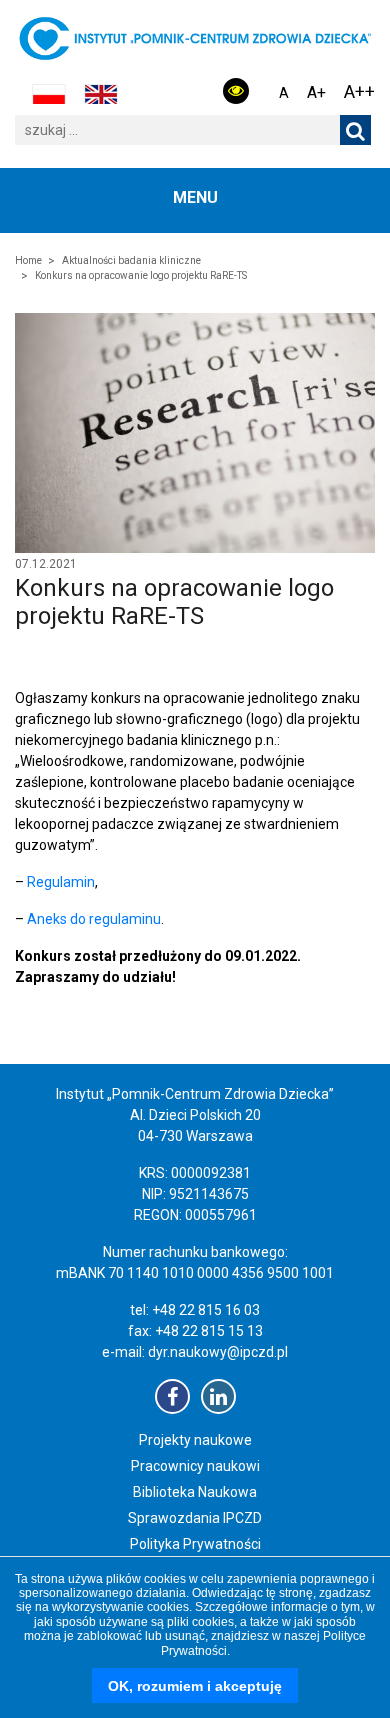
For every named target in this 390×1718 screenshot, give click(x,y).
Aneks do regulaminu (94, 919)
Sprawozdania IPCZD (195, 1518)
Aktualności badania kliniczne (131, 260)
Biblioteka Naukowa (195, 1492)
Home (28, 260)
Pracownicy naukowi (195, 1466)
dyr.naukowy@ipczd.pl (218, 1352)
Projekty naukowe (195, 1440)
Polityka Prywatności (195, 1544)
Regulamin (61, 882)
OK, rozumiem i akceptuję (195, 1686)
